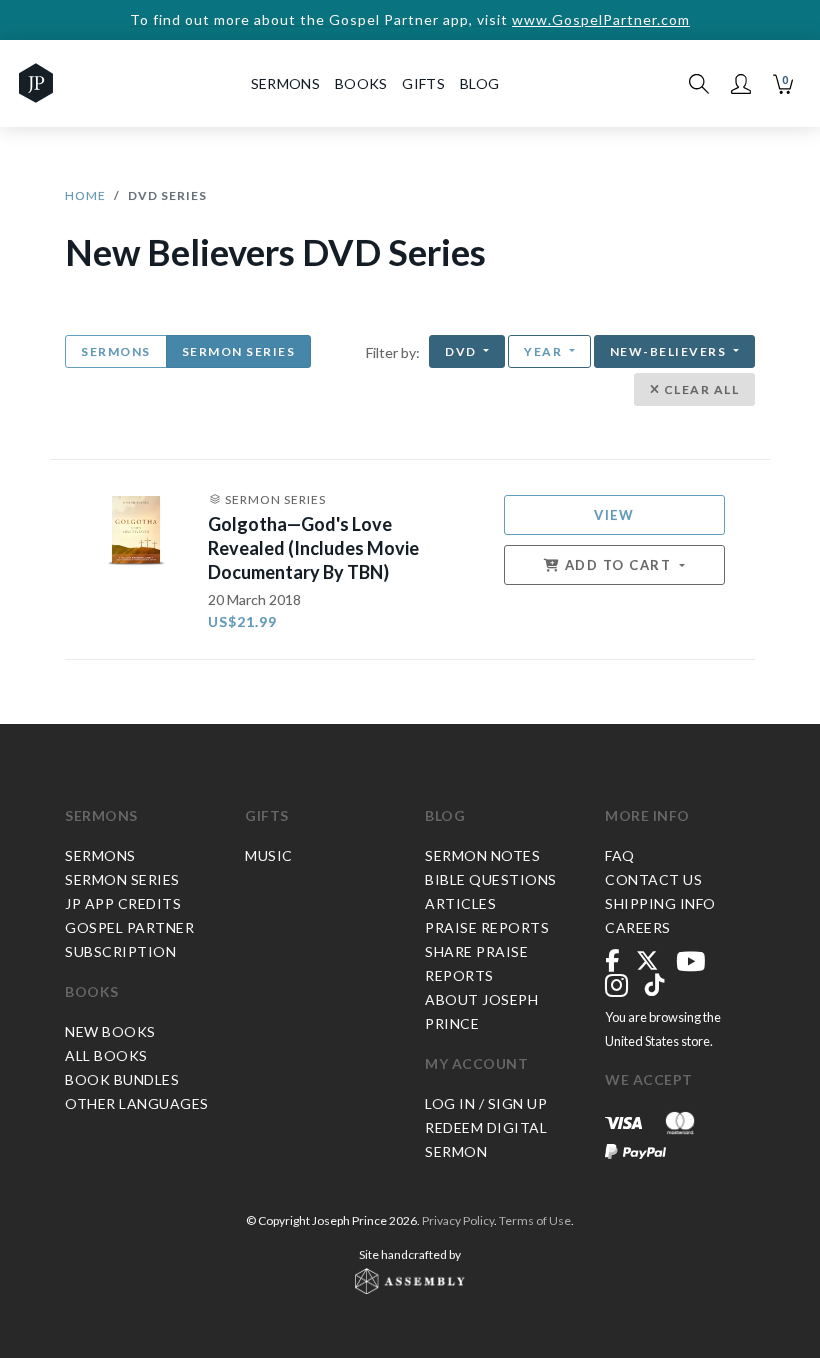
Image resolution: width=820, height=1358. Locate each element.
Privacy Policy (458, 1220)
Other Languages (137, 1103)
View (614, 515)
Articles (460, 903)
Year (545, 351)
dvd (462, 351)
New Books (110, 1031)
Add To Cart (618, 565)
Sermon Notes (482, 855)
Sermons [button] (285, 83)
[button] (741, 84)
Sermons (116, 351)
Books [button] (361, 83)
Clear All (699, 389)
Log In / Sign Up (486, 1103)
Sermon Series (239, 351)
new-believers (670, 351)
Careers (638, 927)
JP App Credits (123, 903)
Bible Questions (491, 879)
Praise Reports (487, 927)
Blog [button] (479, 83)
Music (269, 855)
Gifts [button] (423, 83)
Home (85, 195)
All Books (106, 1055)
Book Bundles (122, 1079)
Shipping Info (660, 903)
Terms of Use (535, 1220)
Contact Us (653, 879)
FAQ (620, 855)
